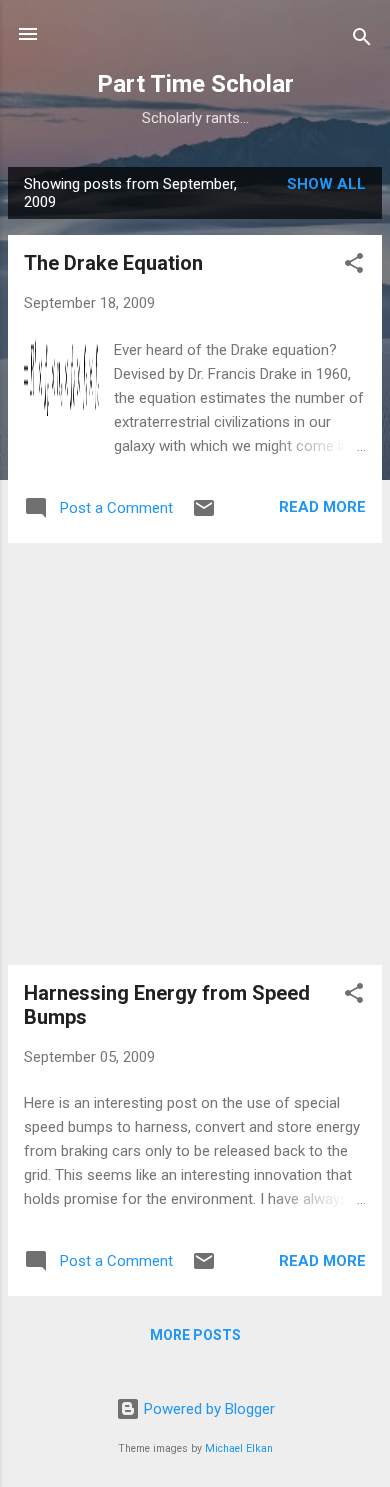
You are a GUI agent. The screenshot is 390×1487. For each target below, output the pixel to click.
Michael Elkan (239, 1448)
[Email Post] (204, 515)
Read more (322, 507)
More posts (195, 1335)
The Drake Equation (113, 263)
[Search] (362, 40)
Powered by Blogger (207, 1409)
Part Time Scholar (195, 84)
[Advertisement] (195, 754)
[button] (354, 266)
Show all (326, 184)
